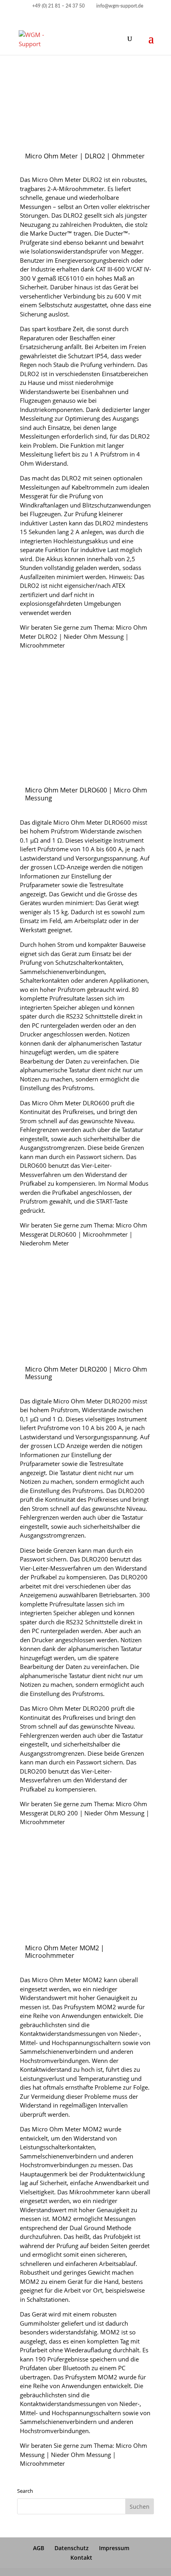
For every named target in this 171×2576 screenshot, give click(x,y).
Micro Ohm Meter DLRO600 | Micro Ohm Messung (86, 794)
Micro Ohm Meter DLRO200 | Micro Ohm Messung (86, 1373)
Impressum (114, 2548)
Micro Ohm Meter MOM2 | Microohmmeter (65, 1952)
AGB (39, 2548)
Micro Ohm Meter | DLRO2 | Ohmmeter (85, 156)
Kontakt (81, 2557)
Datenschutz (72, 2548)
